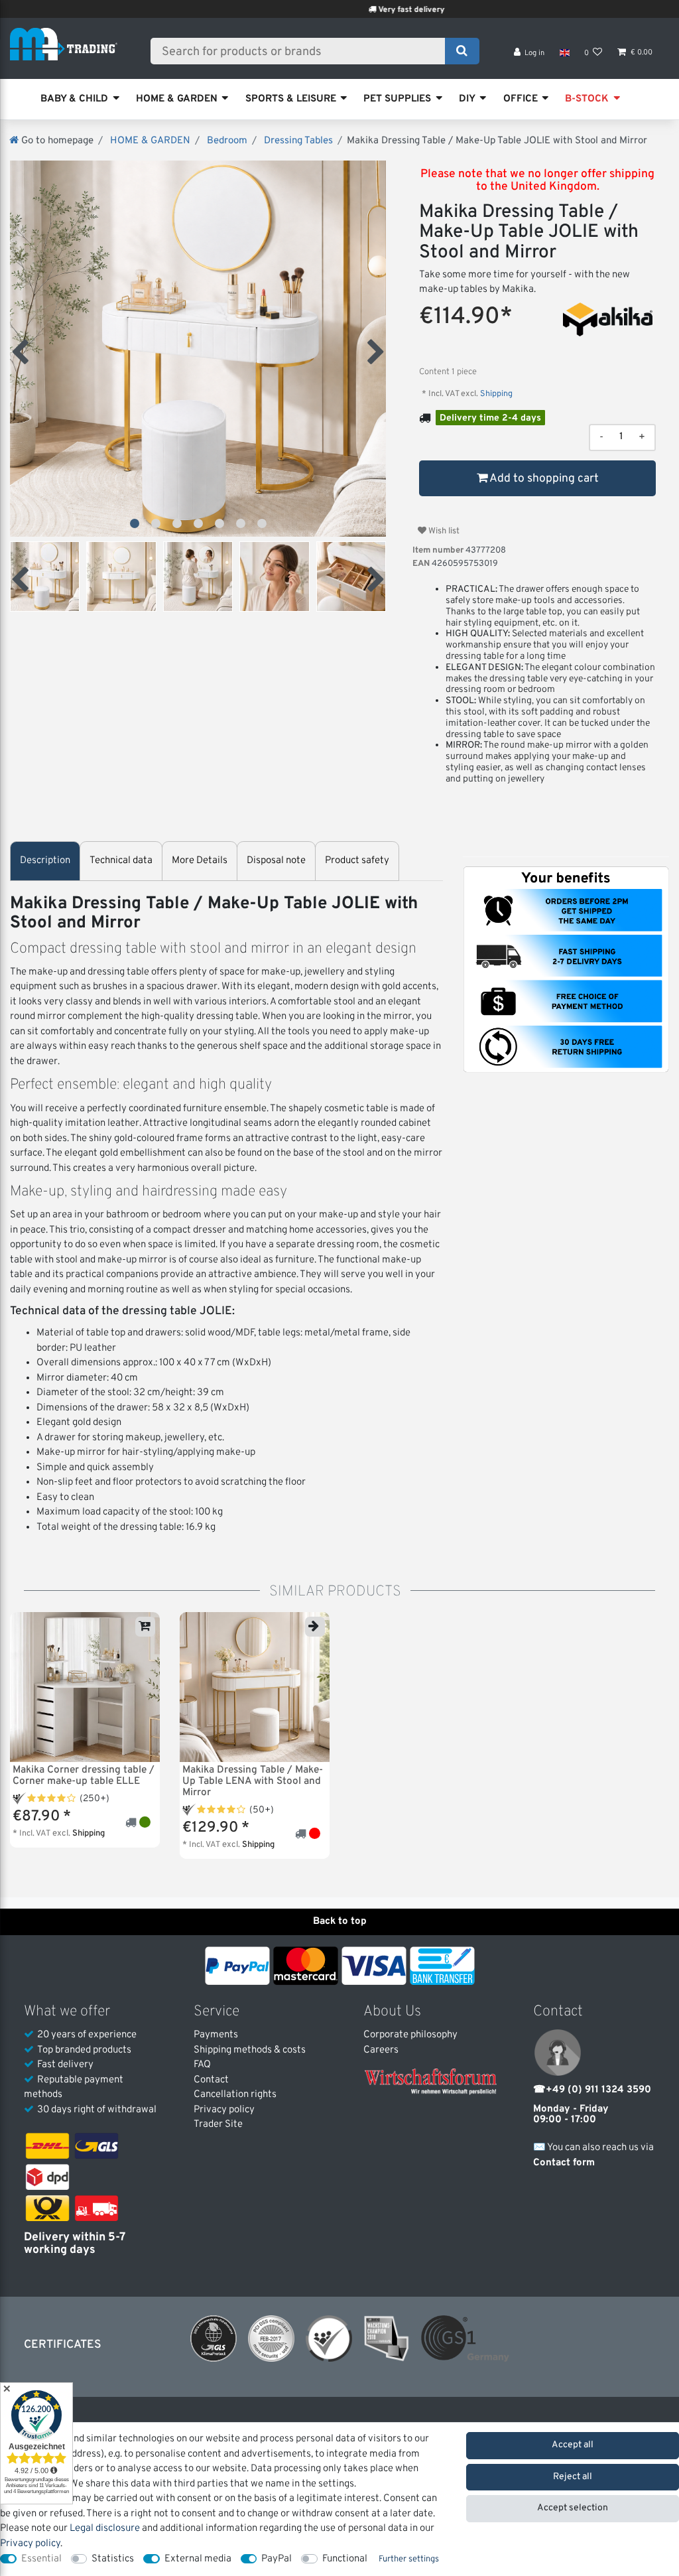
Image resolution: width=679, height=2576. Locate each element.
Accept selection (573, 2508)
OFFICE (521, 99)
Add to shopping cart (543, 479)
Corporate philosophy (410, 2035)
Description (45, 861)
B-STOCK (587, 99)
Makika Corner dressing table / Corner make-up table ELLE (84, 1776)
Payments (216, 2035)
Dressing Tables (297, 141)
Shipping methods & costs (250, 2050)
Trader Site (218, 2125)
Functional (345, 2559)
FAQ (202, 2065)
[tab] (45, 861)
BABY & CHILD (74, 99)
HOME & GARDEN (177, 99)
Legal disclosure (105, 2529)
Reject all (573, 2477)
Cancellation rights (235, 2095)
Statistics (113, 2559)
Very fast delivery (353, 10)
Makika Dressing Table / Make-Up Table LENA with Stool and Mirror (253, 1782)
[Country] (564, 53)
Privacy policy (224, 2110)
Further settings (409, 2559)
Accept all (573, 2445)
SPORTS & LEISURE (291, 99)
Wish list (443, 531)
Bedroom (226, 141)
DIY (467, 99)
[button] (135, 523)
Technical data (121, 861)
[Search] (462, 51)
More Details (200, 861)
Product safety (357, 861)
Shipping (495, 394)
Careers (381, 2050)
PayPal (277, 2559)
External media (198, 2559)
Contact (211, 2080)
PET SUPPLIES (397, 99)
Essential (41, 2559)
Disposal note (276, 861)
